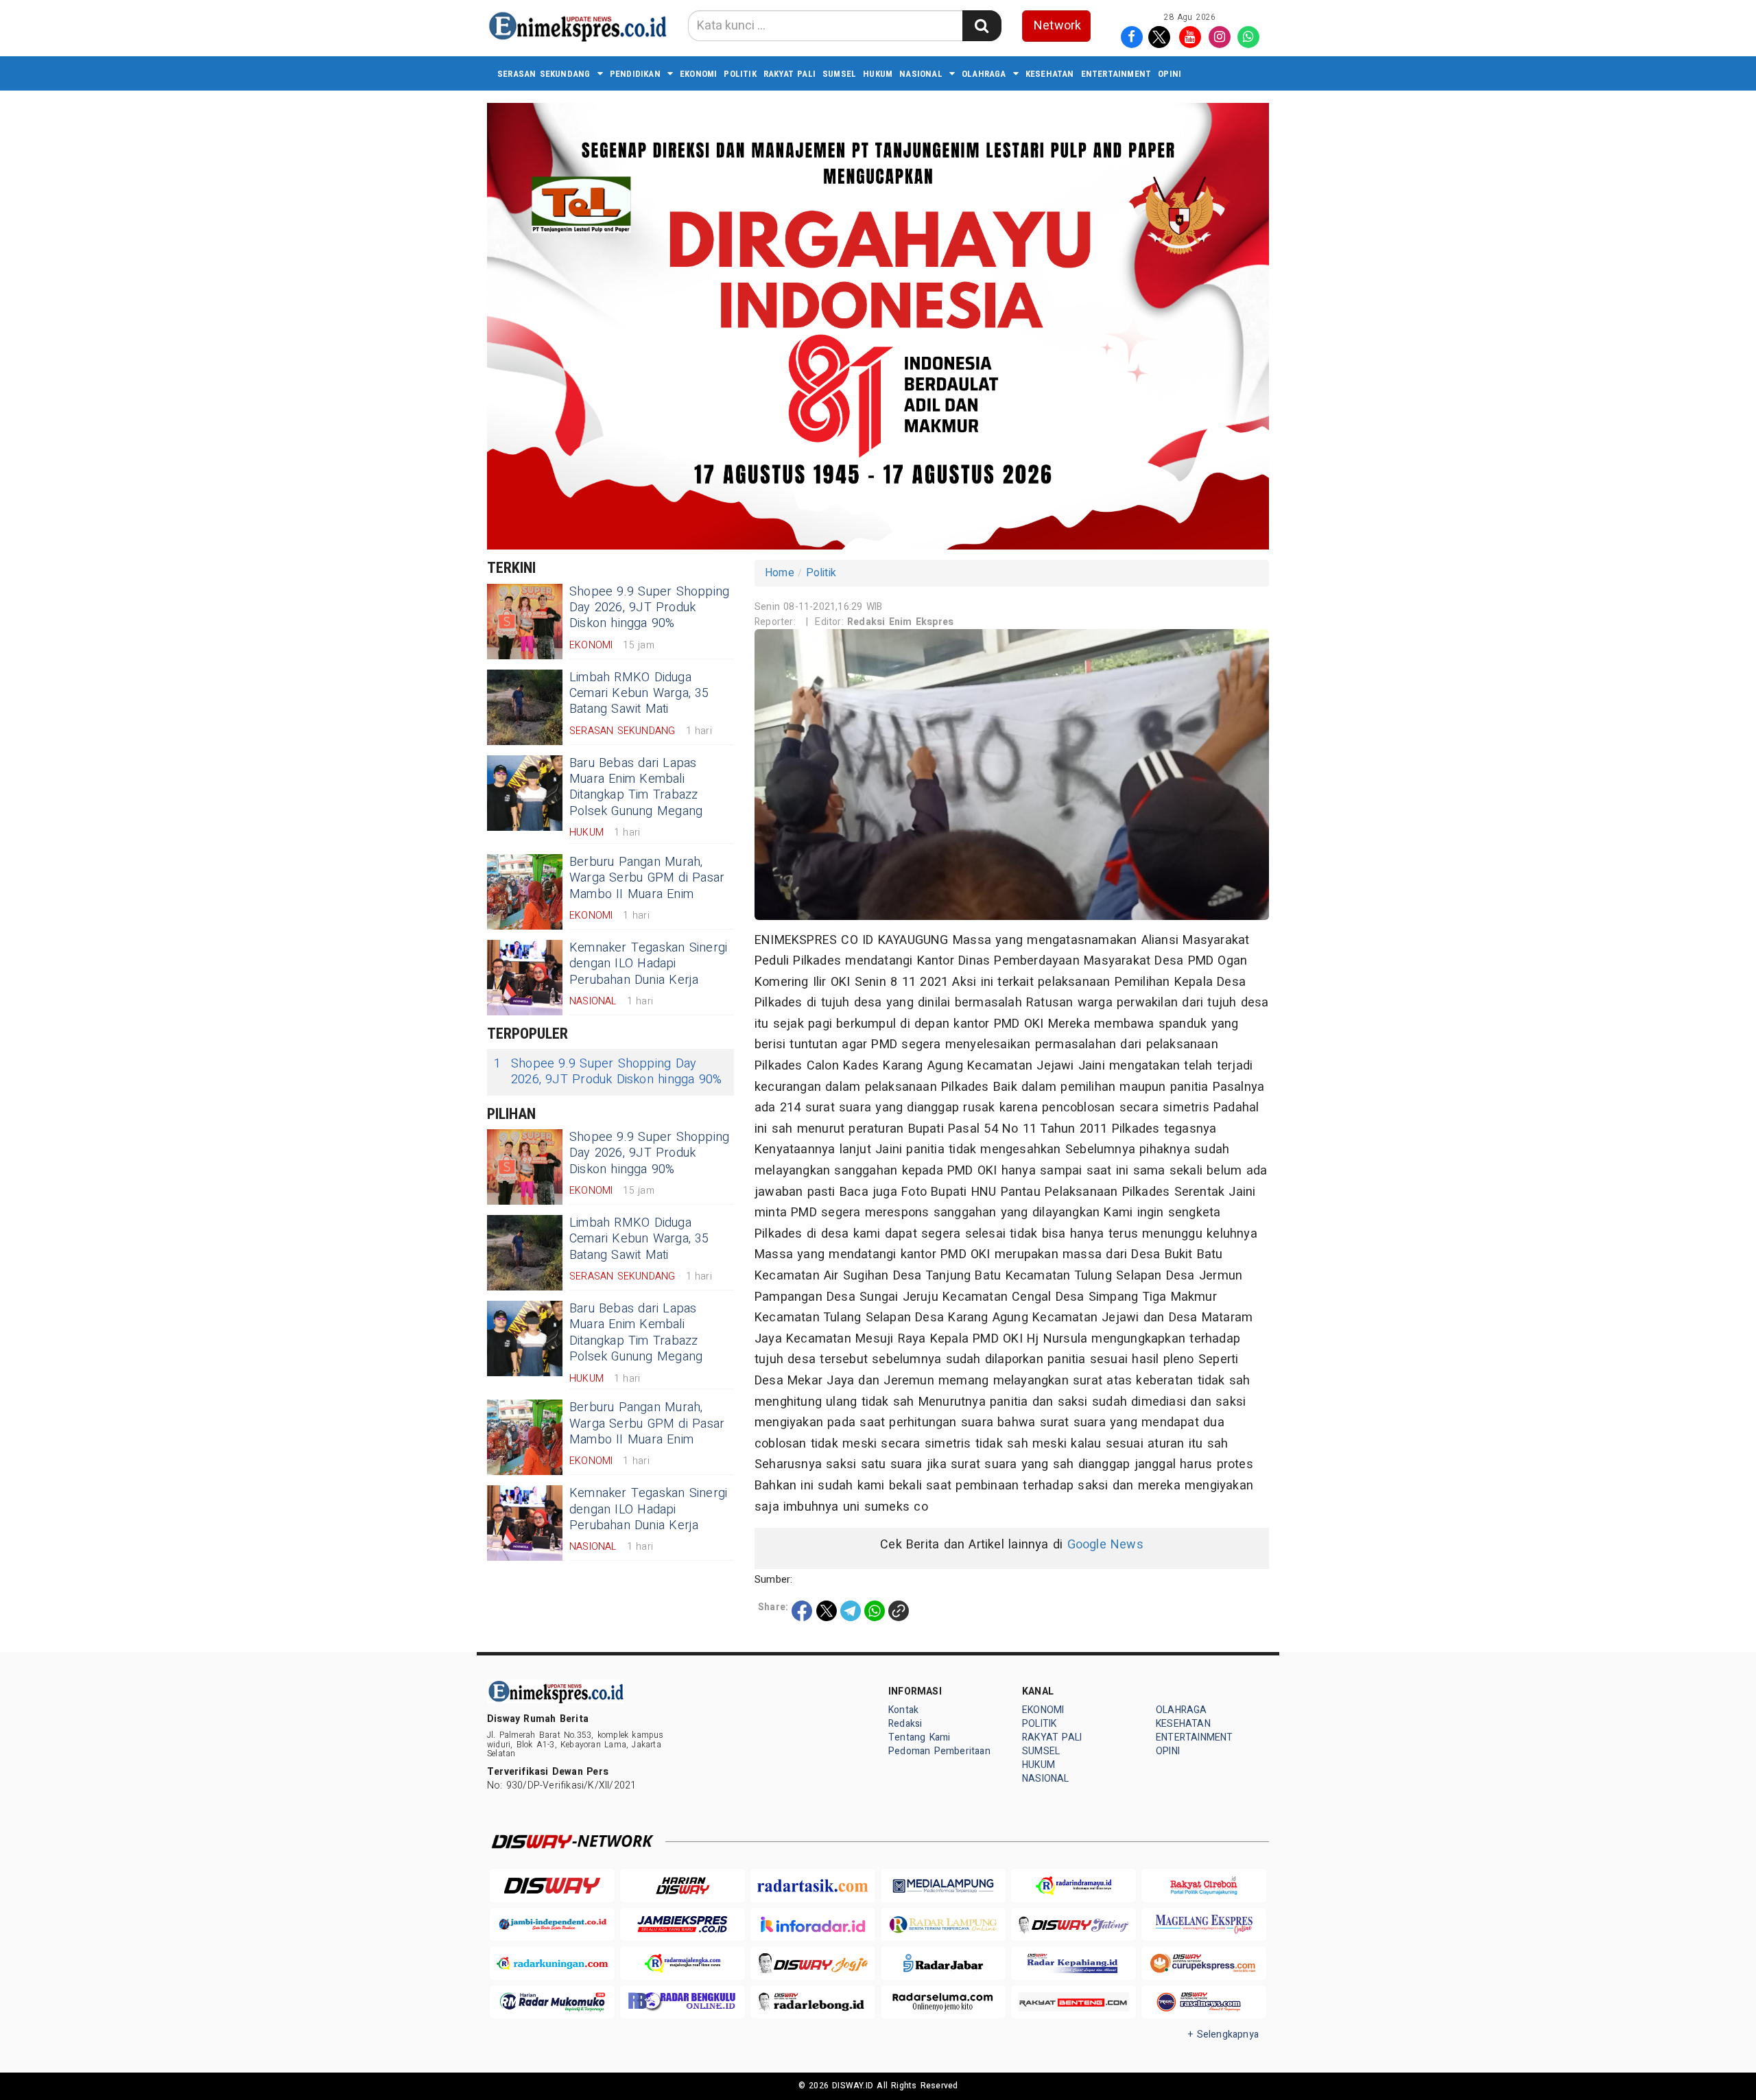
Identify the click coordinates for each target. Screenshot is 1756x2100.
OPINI (1170, 74)
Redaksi (905, 1724)
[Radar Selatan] (1204, 2002)
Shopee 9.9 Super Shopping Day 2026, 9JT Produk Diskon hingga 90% (649, 608)
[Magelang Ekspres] (1204, 1925)
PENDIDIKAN (635, 74)
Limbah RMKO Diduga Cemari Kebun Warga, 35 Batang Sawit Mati (639, 694)
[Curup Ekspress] (1204, 1963)
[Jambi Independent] (552, 1925)
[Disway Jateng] (1073, 1925)
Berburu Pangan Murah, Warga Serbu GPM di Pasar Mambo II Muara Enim (647, 878)
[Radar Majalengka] (683, 1963)
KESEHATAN (1050, 74)
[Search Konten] (982, 26)
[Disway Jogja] (813, 1963)
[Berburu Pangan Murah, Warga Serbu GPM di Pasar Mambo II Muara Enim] (525, 892)
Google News (1105, 1545)
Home (780, 573)
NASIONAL (921, 74)
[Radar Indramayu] (1073, 1886)
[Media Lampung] (943, 1886)
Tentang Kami (919, 1737)
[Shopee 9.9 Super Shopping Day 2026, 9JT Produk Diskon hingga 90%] (525, 622)
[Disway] (552, 1886)
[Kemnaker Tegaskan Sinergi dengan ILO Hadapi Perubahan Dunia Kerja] (525, 978)
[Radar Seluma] (943, 2002)
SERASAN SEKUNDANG (544, 74)
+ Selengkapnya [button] (1223, 2034)
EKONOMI (698, 74)
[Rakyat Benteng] (1073, 2002)
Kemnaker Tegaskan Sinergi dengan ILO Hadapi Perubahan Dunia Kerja (648, 964)
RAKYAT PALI (790, 74)
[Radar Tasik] (813, 1886)
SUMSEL (839, 74)
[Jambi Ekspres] (683, 1925)
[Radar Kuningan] (552, 1963)
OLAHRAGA (984, 74)
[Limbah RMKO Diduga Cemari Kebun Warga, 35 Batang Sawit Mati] (525, 707)
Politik (821, 573)
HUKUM (878, 74)
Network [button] (1057, 26)
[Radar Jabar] (943, 1963)
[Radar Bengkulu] (683, 2002)
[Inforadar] (813, 1925)
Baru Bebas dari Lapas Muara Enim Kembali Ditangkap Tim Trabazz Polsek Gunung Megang (636, 787)
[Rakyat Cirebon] (1204, 1886)
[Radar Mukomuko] (552, 2002)
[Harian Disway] (683, 1886)
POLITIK (740, 74)
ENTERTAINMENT (1116, 74)
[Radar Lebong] (813, 2002)
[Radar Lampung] (943, 1925)
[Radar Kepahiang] (1073, 1963)
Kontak (903, 1710)
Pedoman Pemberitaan (939, 1751)
